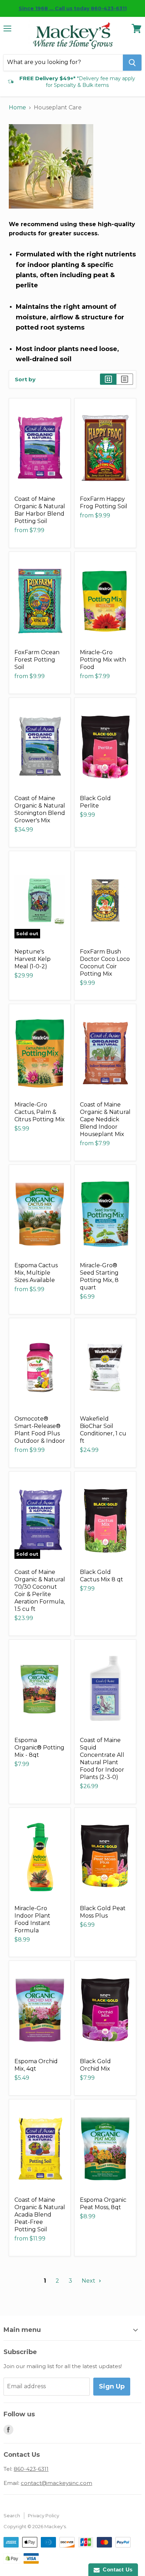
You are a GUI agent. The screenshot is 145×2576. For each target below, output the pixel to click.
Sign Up (112, 2386)
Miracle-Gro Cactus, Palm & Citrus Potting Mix (40, 1112)
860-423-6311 (31, 2469)
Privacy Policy (43, 2516)
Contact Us (116, 2569)
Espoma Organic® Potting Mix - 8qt (39, 1748)
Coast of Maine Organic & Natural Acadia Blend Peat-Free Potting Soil (40, 2215)
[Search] (132, 63)
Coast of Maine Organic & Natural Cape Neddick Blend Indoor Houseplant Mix (105, 1119)
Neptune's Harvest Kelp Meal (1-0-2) (33, 959)
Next (89, 2281)
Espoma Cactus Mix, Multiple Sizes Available (36, 1273)
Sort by (25, 379)
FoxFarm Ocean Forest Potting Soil (37, 660)
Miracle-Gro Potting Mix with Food (103, 660)
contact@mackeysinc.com (56, 2483)
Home (17, 107)
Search (12, 2516)
